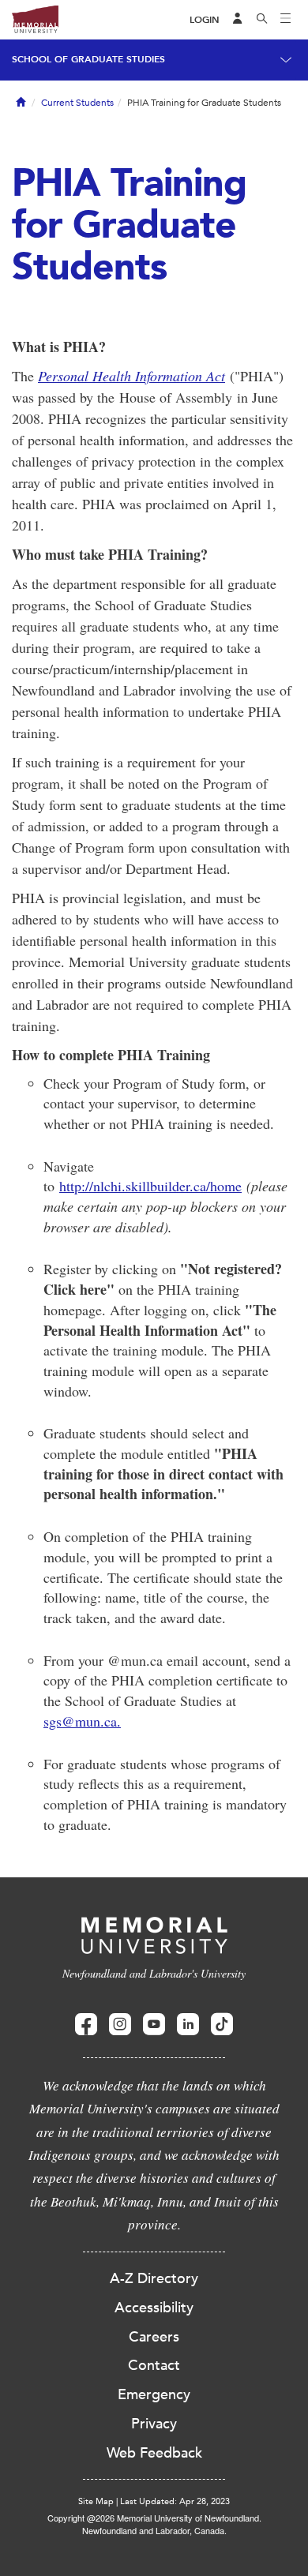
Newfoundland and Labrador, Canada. (154, 2530)
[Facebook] (86, 2025)
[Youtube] (154, 2025)
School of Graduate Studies (88, 59)
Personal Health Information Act (131, 376)
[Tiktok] (222, 2025)
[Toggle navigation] (286, 20)
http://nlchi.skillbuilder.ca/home (150, 1186)
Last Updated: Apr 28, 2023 (175, 2501)
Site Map (96, 2501)
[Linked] (188, 2025)
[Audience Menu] (238, 20)
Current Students (77, 103)
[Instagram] (120, 2025)
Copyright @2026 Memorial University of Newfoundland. (154, 2518)
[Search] (262, 20)
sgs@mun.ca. (82, 1721)
